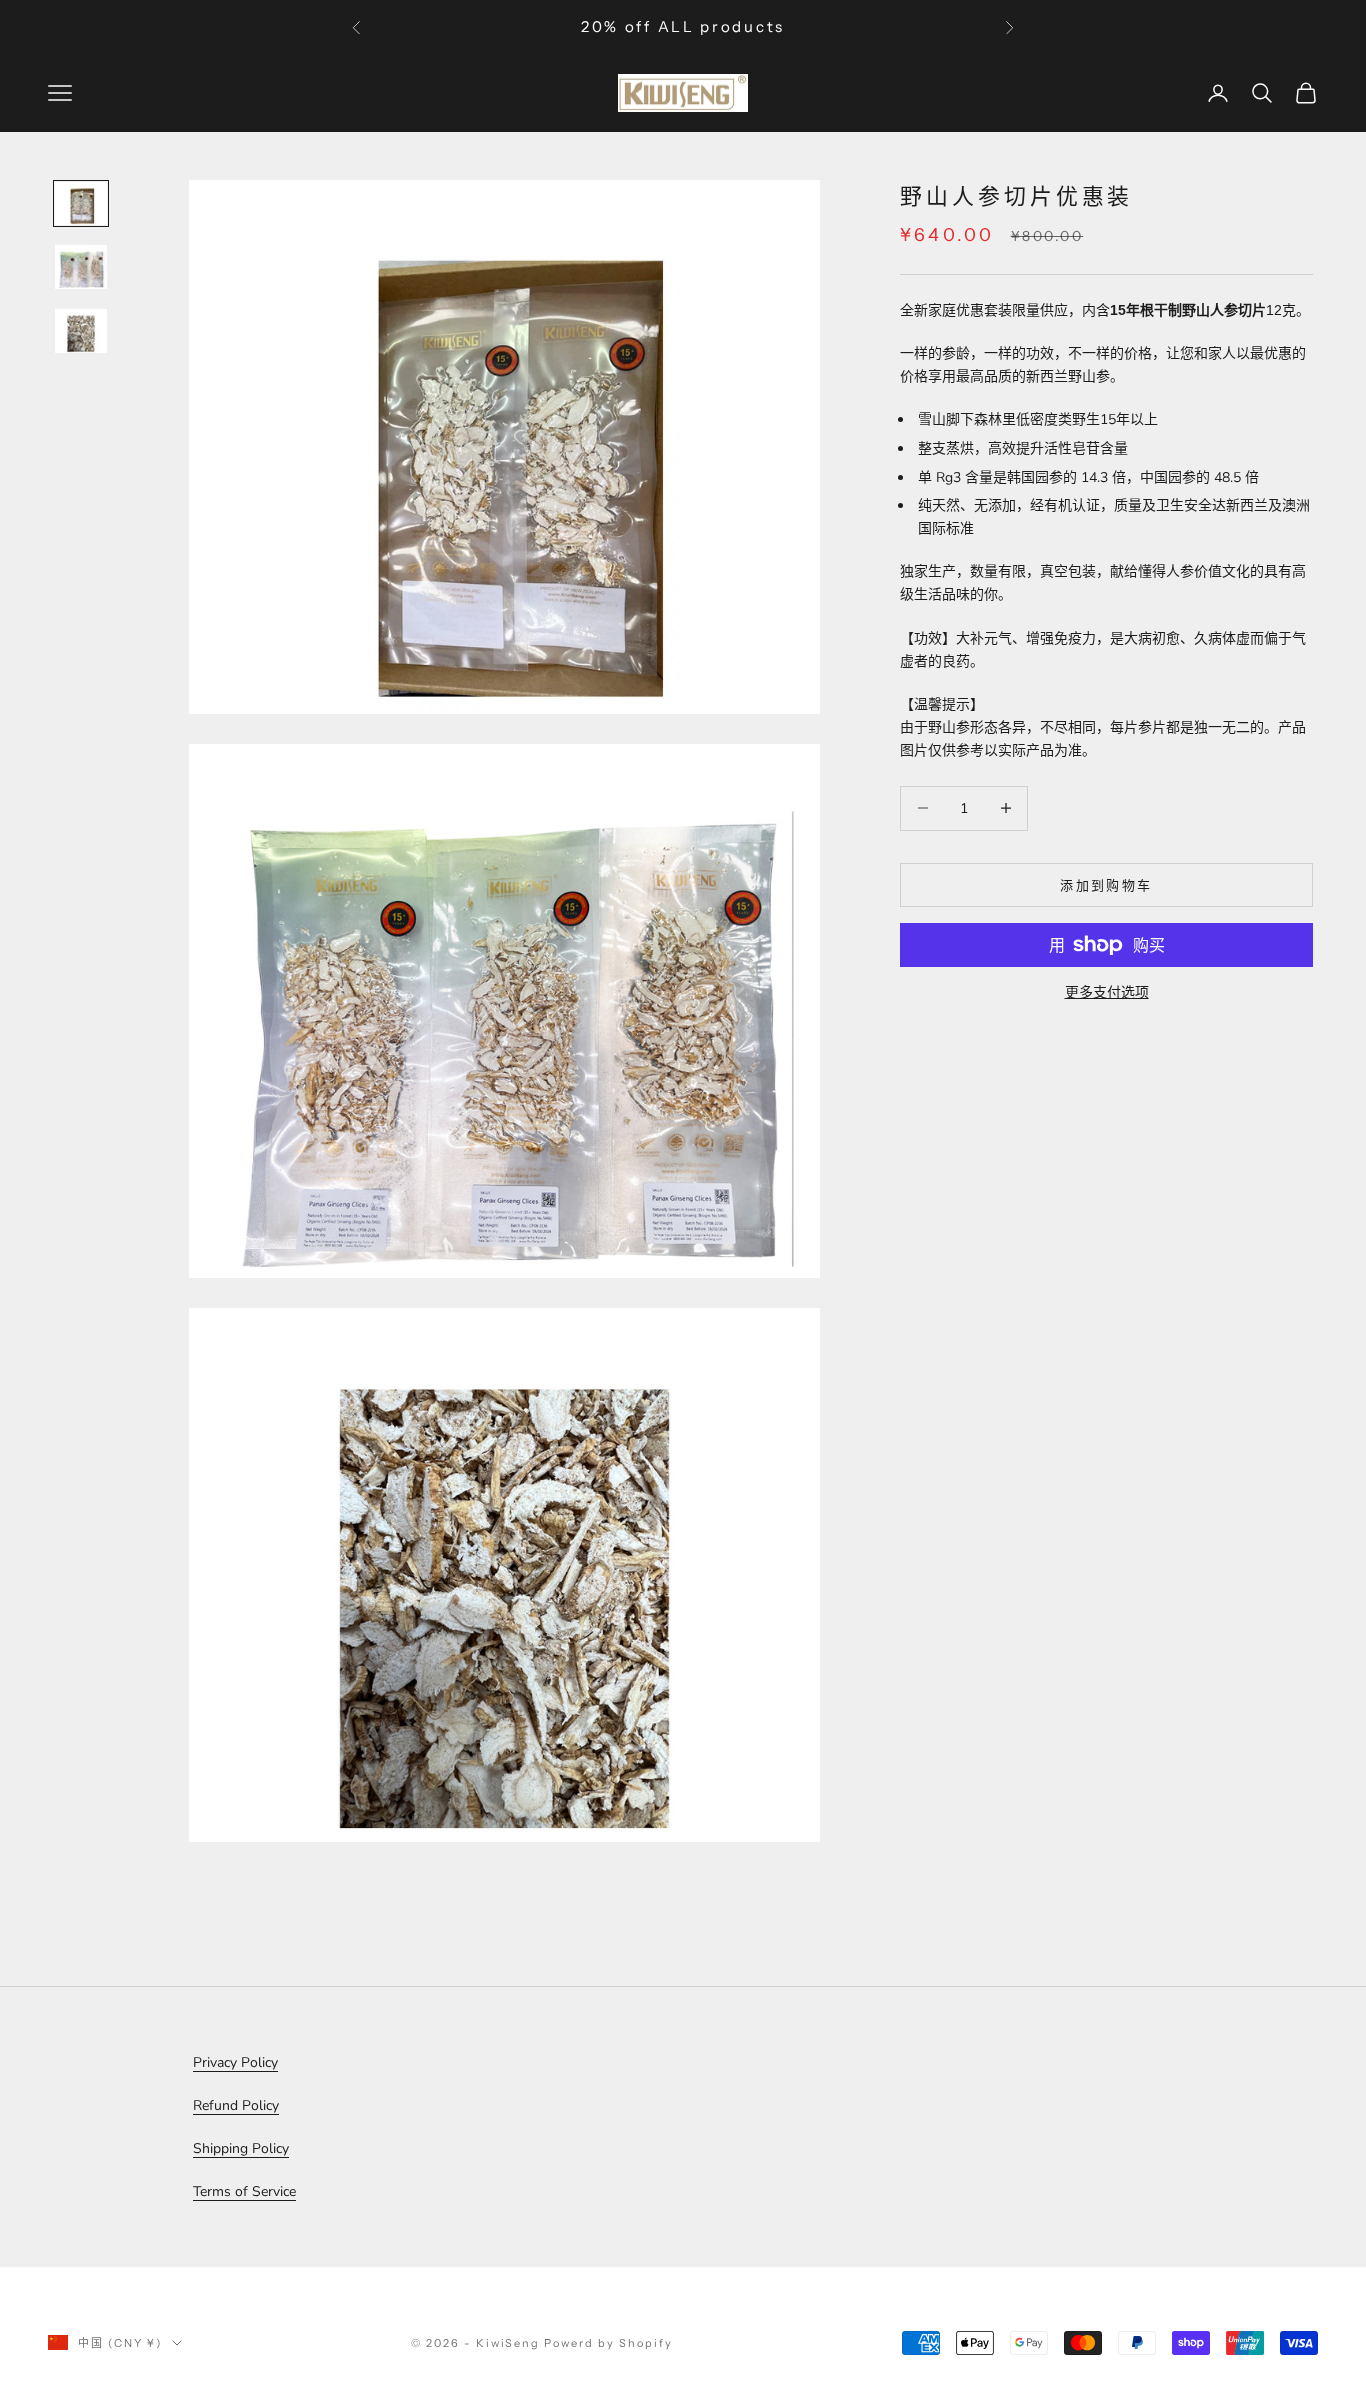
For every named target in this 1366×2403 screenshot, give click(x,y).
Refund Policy (236, 2105)
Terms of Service (244, 2191)
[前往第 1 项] (81, 204)
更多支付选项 (1107, 992)
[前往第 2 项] (81, 267)
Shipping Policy (241, 2148)
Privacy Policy (235, 2062)
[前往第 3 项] (81, 331)
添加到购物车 (1106, 884)
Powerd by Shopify (608, 2343)
